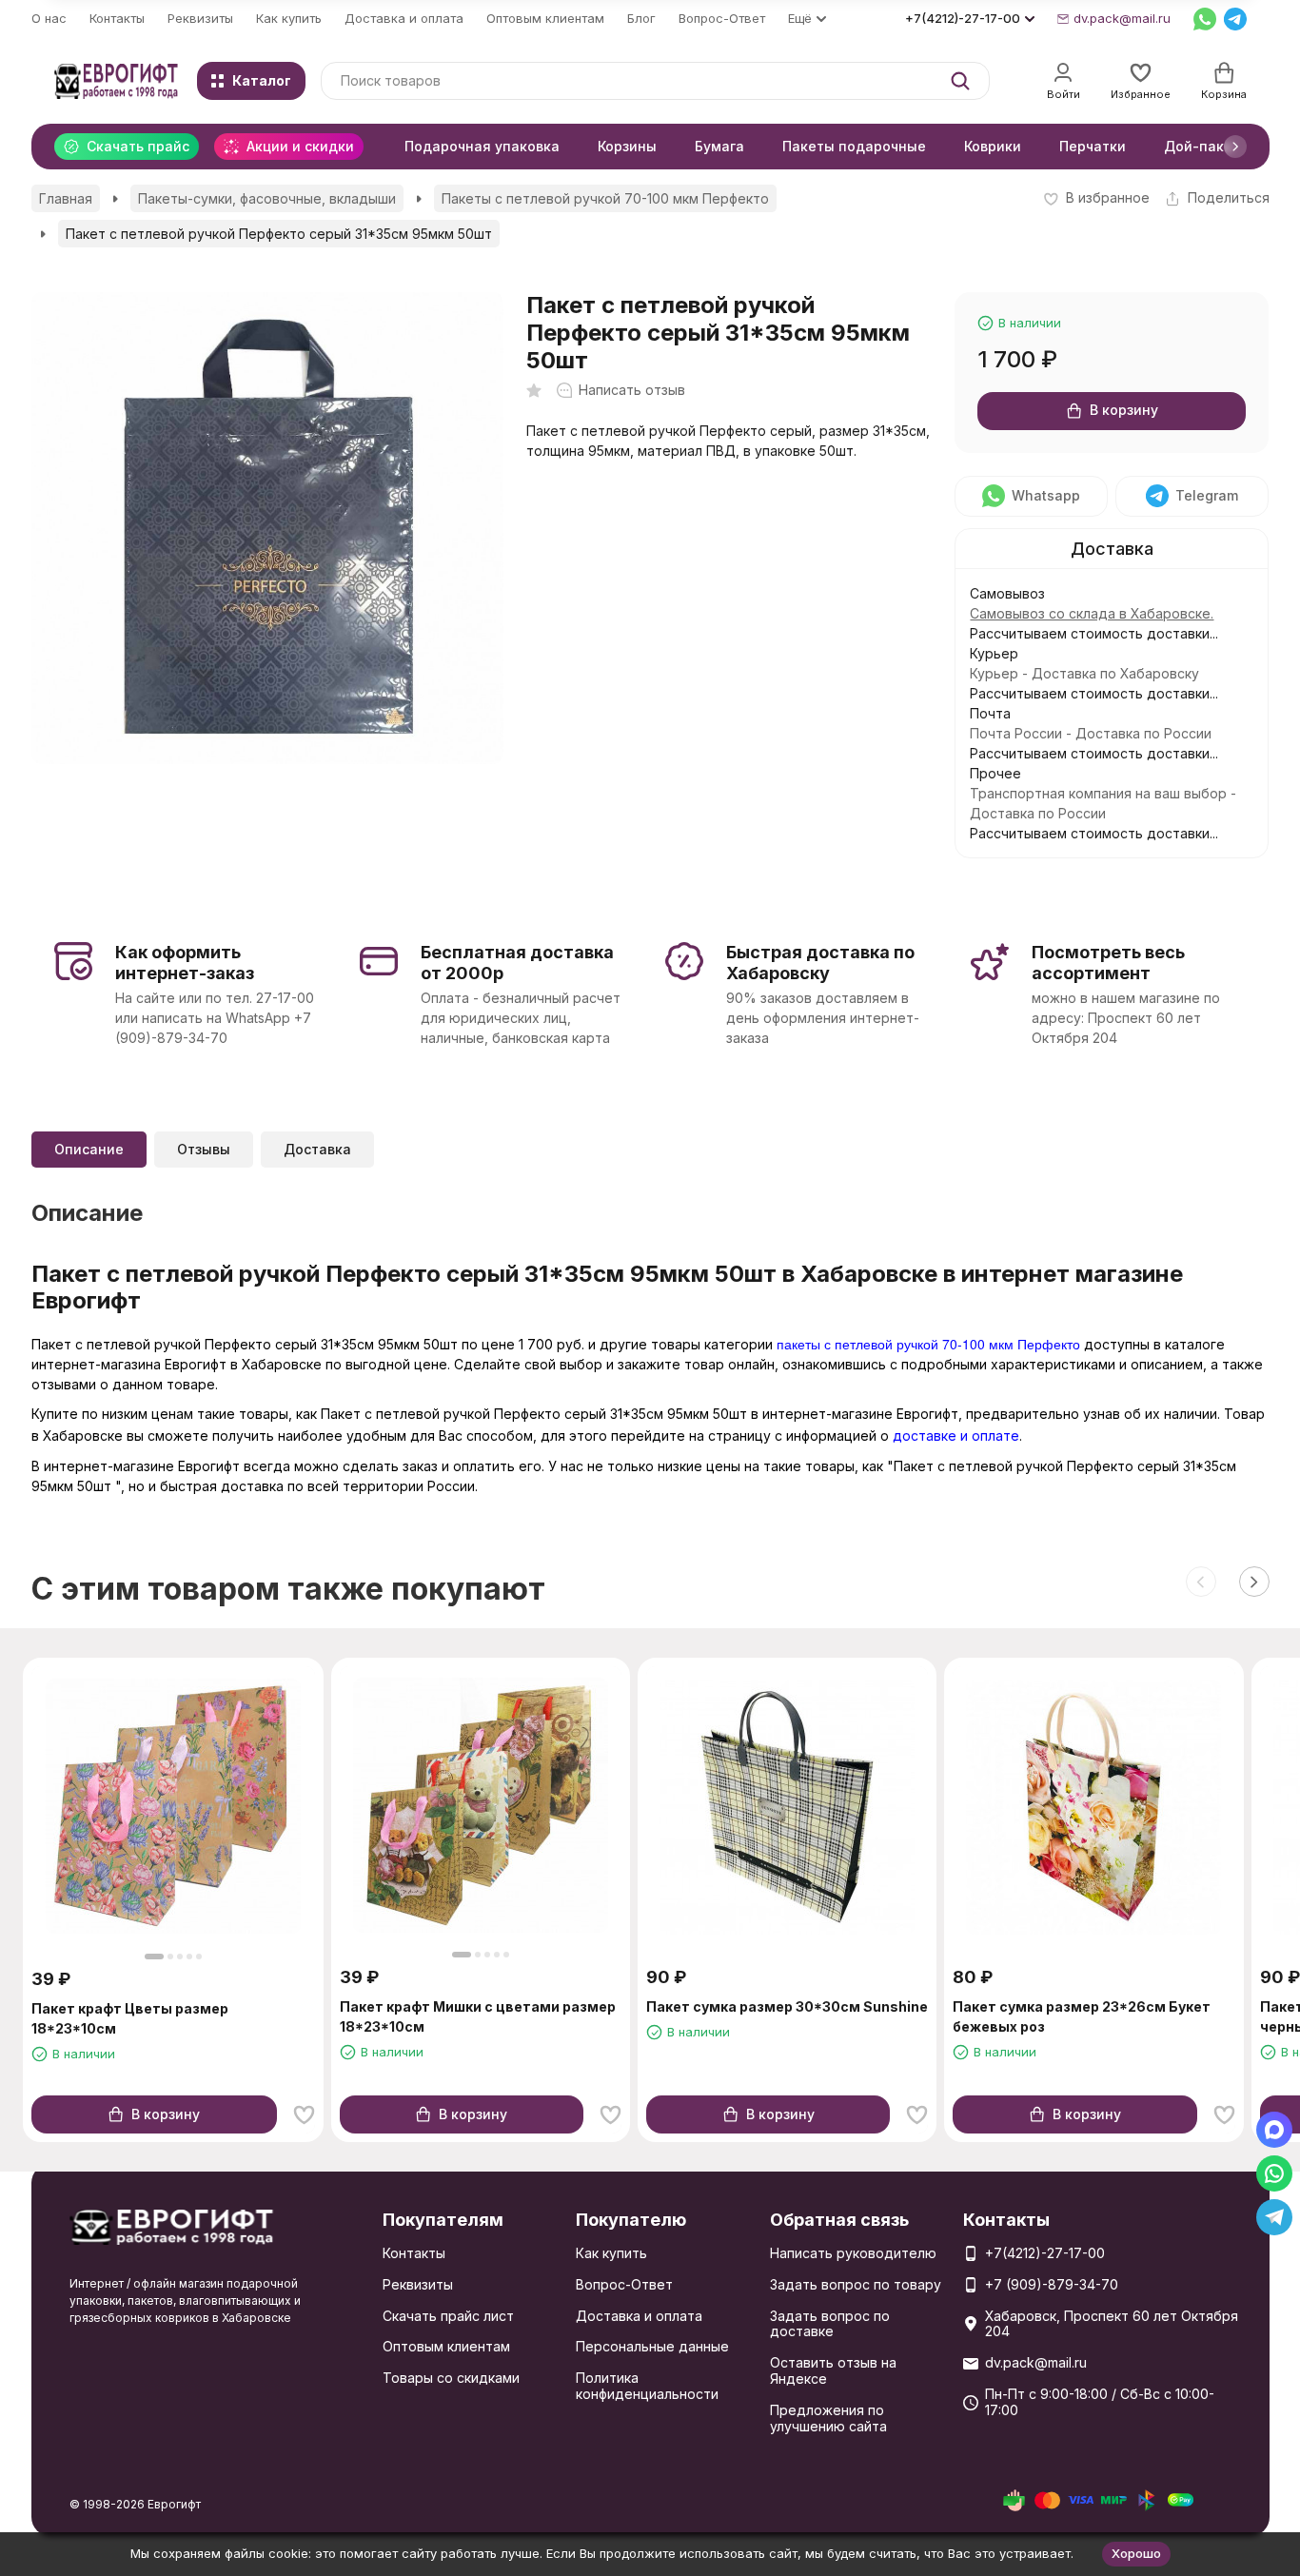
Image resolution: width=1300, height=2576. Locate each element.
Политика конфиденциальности (647, 2386)
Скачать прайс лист (448, 2316)
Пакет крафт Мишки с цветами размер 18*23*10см (478, 2016)
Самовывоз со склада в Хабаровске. (1092, 613)
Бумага (719, 146)
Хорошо (1136, 2553)
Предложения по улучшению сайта (828, 2418)
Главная (66, 198)
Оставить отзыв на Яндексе (833, 2370)
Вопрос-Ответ (722, 18)
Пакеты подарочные (854, 146)
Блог (641, 18)
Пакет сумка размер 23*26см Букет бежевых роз (1082, 2016)
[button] (1235, 147)
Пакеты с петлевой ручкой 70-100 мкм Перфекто (605, 198)
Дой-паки (1198, 146)
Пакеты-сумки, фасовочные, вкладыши (267, 198)
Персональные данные (652, 2346)
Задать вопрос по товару (856, 2284)
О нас (49, 18)
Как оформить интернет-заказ (185, 963)
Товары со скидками (451, 2378)
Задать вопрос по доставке (830, 2324)
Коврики (993, 146)
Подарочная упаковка (482, 146)
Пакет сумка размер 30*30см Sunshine (787, 2006)
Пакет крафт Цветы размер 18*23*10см (130, 2018)
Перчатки (1093, 146)
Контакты (117, 18)
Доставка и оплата (404, 18)
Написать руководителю (853, 2253)
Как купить (289, 18)
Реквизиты (200, 18)
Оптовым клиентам (545, 18)
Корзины (627, 146)
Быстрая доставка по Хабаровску (820, 963)
